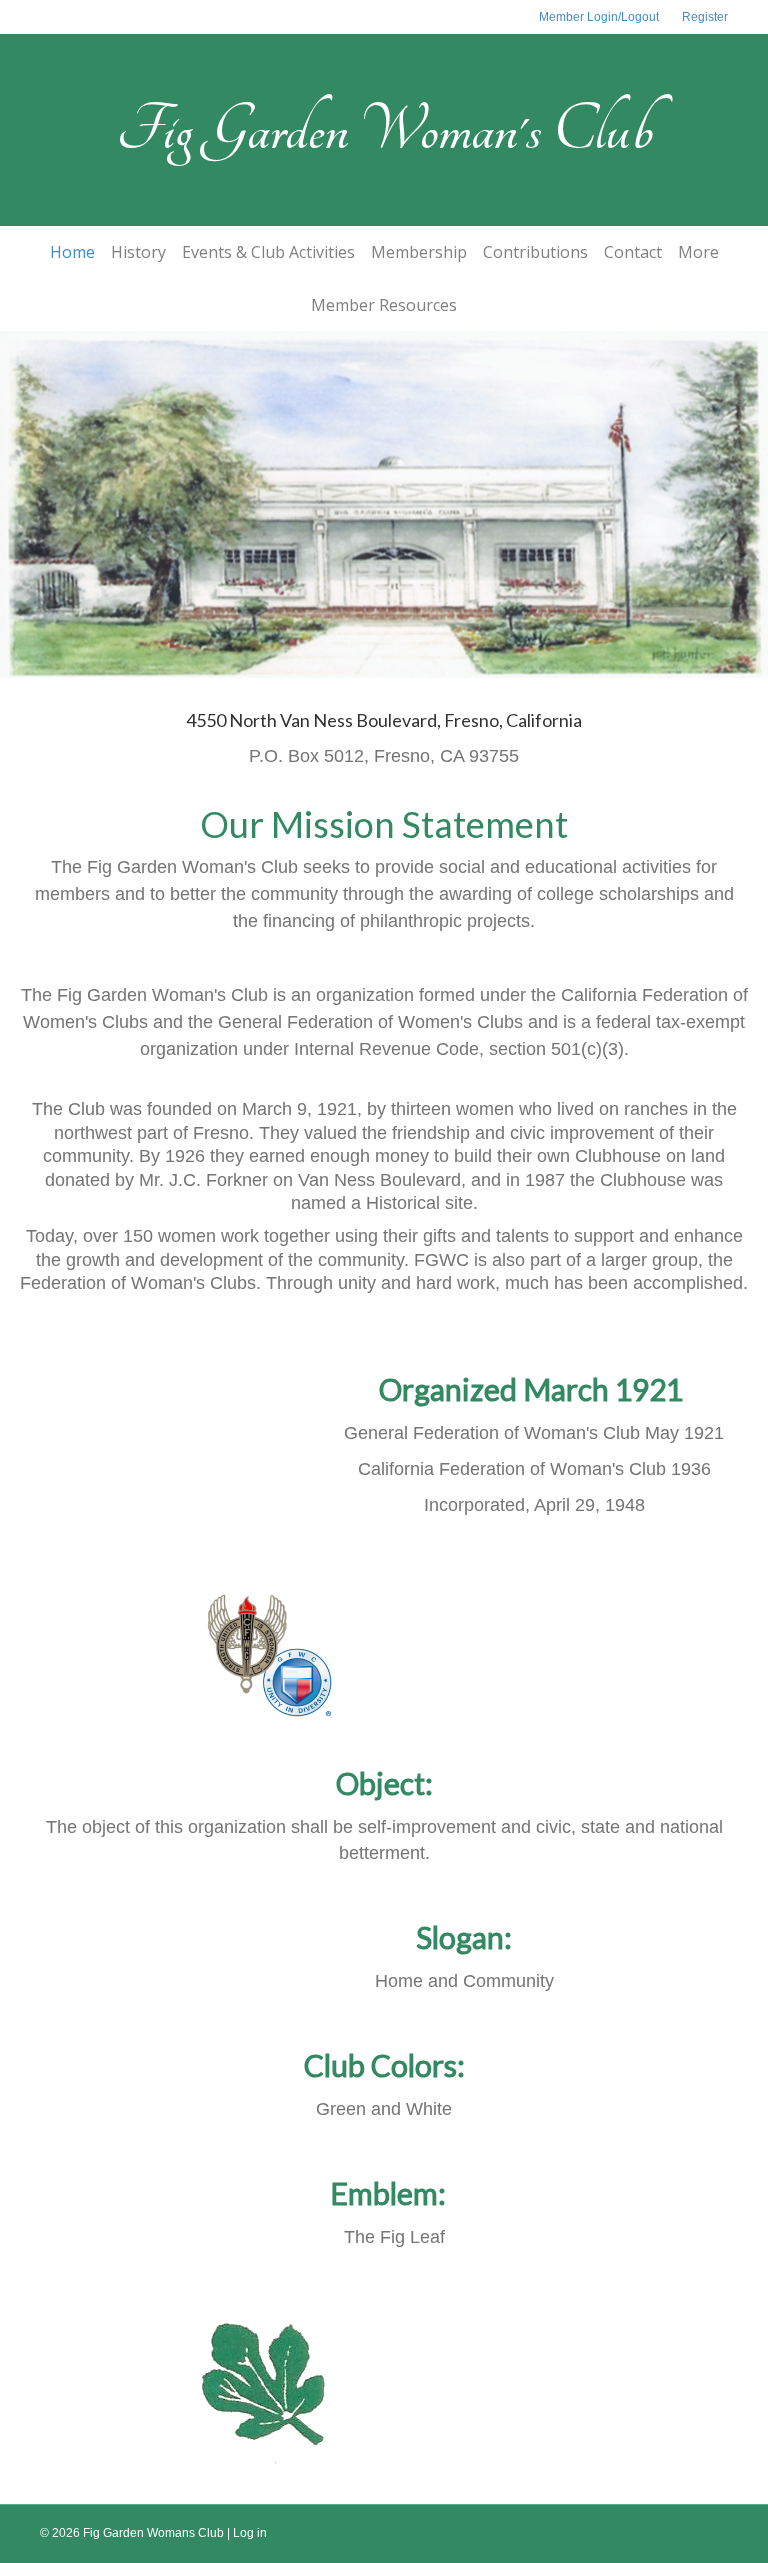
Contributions (535, 252)
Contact (633, 252)
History (138, 252)
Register (705, 17)
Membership (419, 252)
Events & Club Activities (268, 252)
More (698, 252)
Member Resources (384, 305)
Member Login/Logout (599, 17)
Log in (250, 2533)
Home (72, 252)
